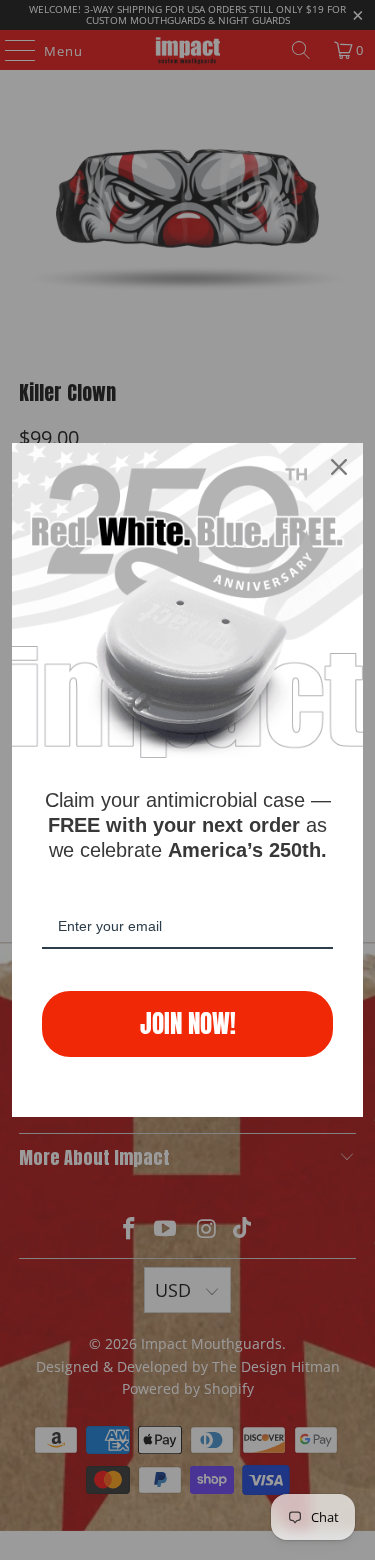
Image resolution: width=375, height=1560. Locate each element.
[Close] (339, 467)
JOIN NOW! (188, 1023)
